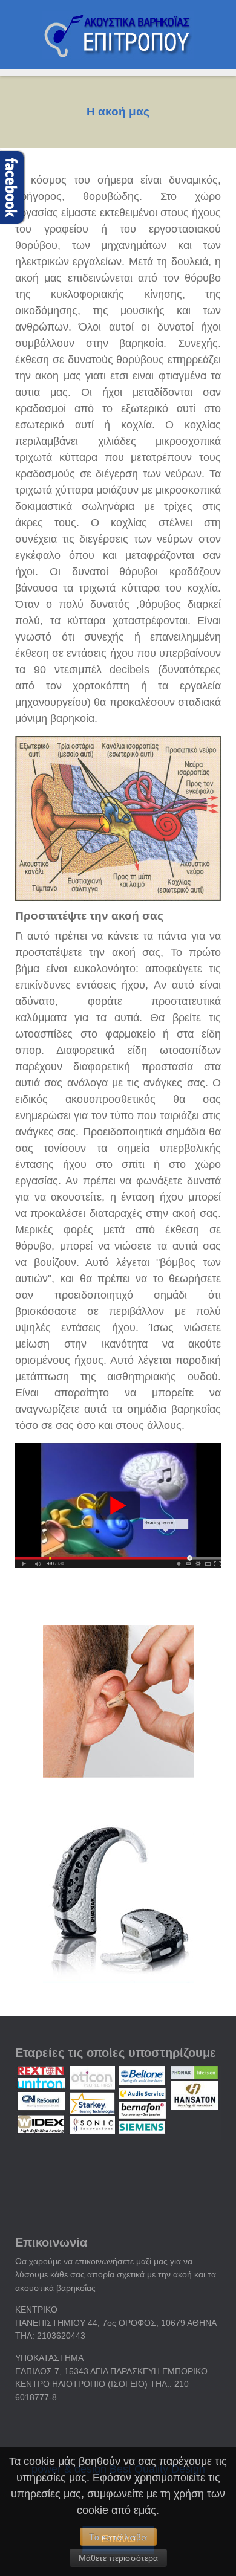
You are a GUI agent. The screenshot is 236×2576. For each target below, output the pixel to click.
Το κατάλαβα (118, 2537)
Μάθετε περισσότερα (118, 2558)
